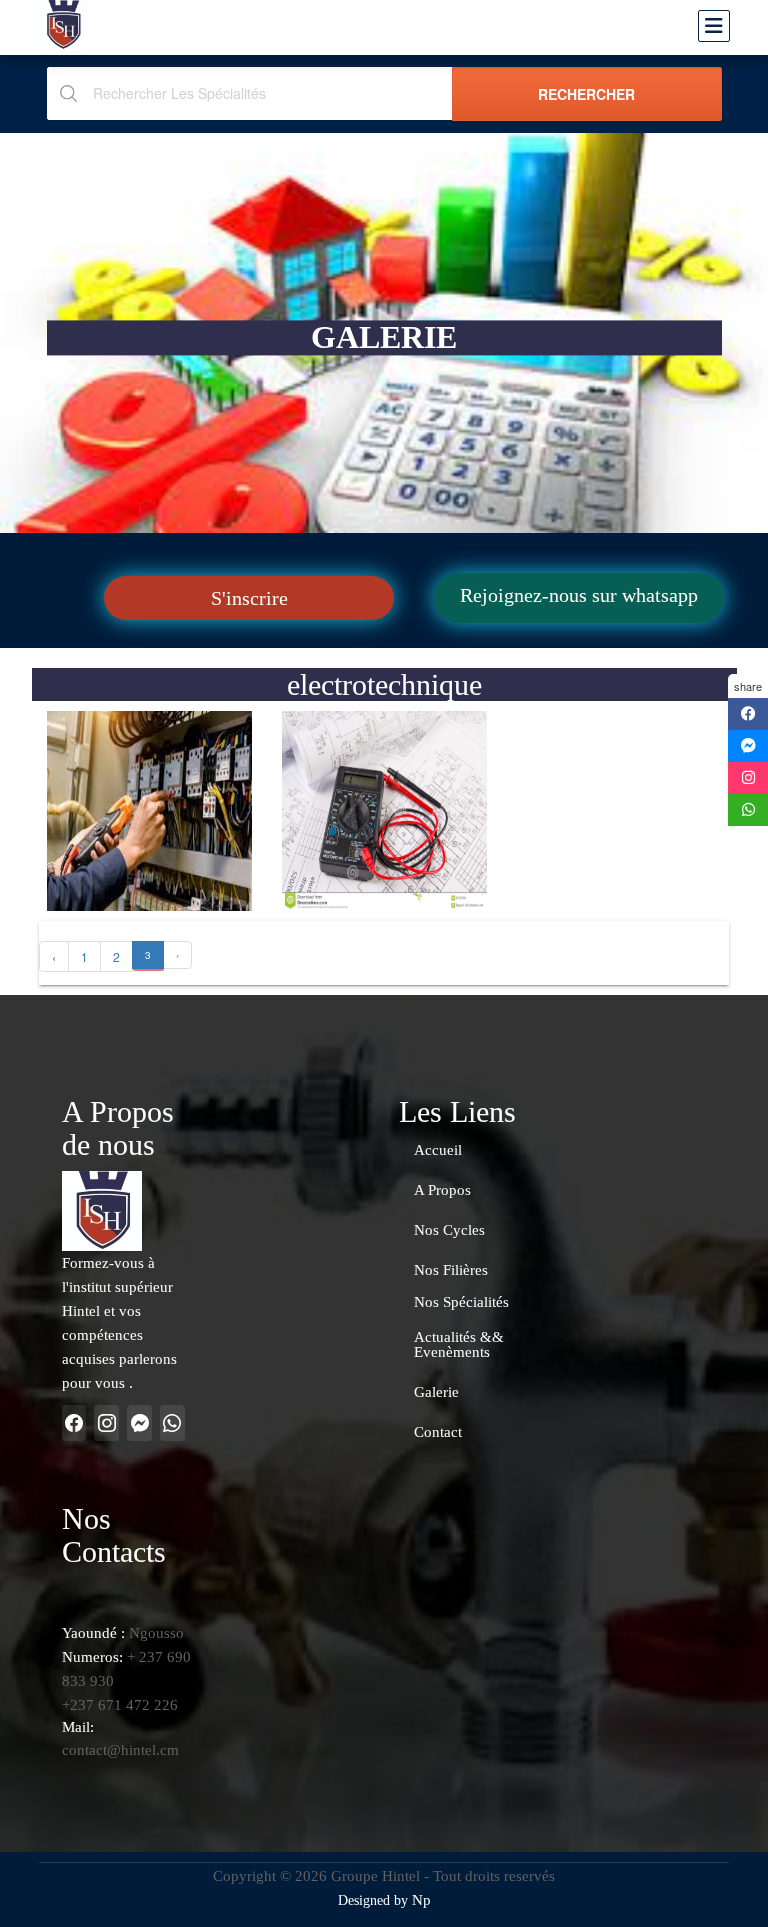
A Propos (442, 1190)
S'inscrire (249, 598)
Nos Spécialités (461, 1302)
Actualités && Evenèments (459, 1345)
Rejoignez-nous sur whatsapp (579, 595)
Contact (438, 1432)
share (748, 686)
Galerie (436, 1392)
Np (421, 1900)
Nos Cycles (449, 1230)
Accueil (438, 1150)
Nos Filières (451, 1270)
